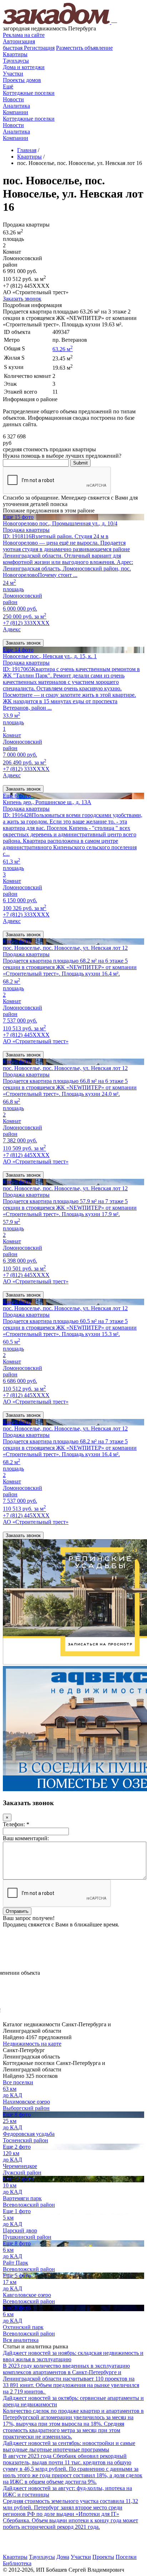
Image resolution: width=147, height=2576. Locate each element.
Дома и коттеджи (24, 67)
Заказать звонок (22, 299)
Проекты (103, 2557)
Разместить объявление (84, 48)
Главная (27, 150)
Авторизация (19, 41)
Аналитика (16, 106)
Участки (13, 74)
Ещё (8, 86)
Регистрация (29, 48)
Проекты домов (22, 80)
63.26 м (63, 349)
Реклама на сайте (24, 35)
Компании (16, 112)
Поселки (126, 2557)
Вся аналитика (21, 2340)
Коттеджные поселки (29, 93)
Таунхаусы (16, 61)
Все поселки (18, 2082)
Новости (13, 99)
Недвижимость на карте (32, 2044)
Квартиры (15, 54)
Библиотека (17, 2563)
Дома (63, 2557)
